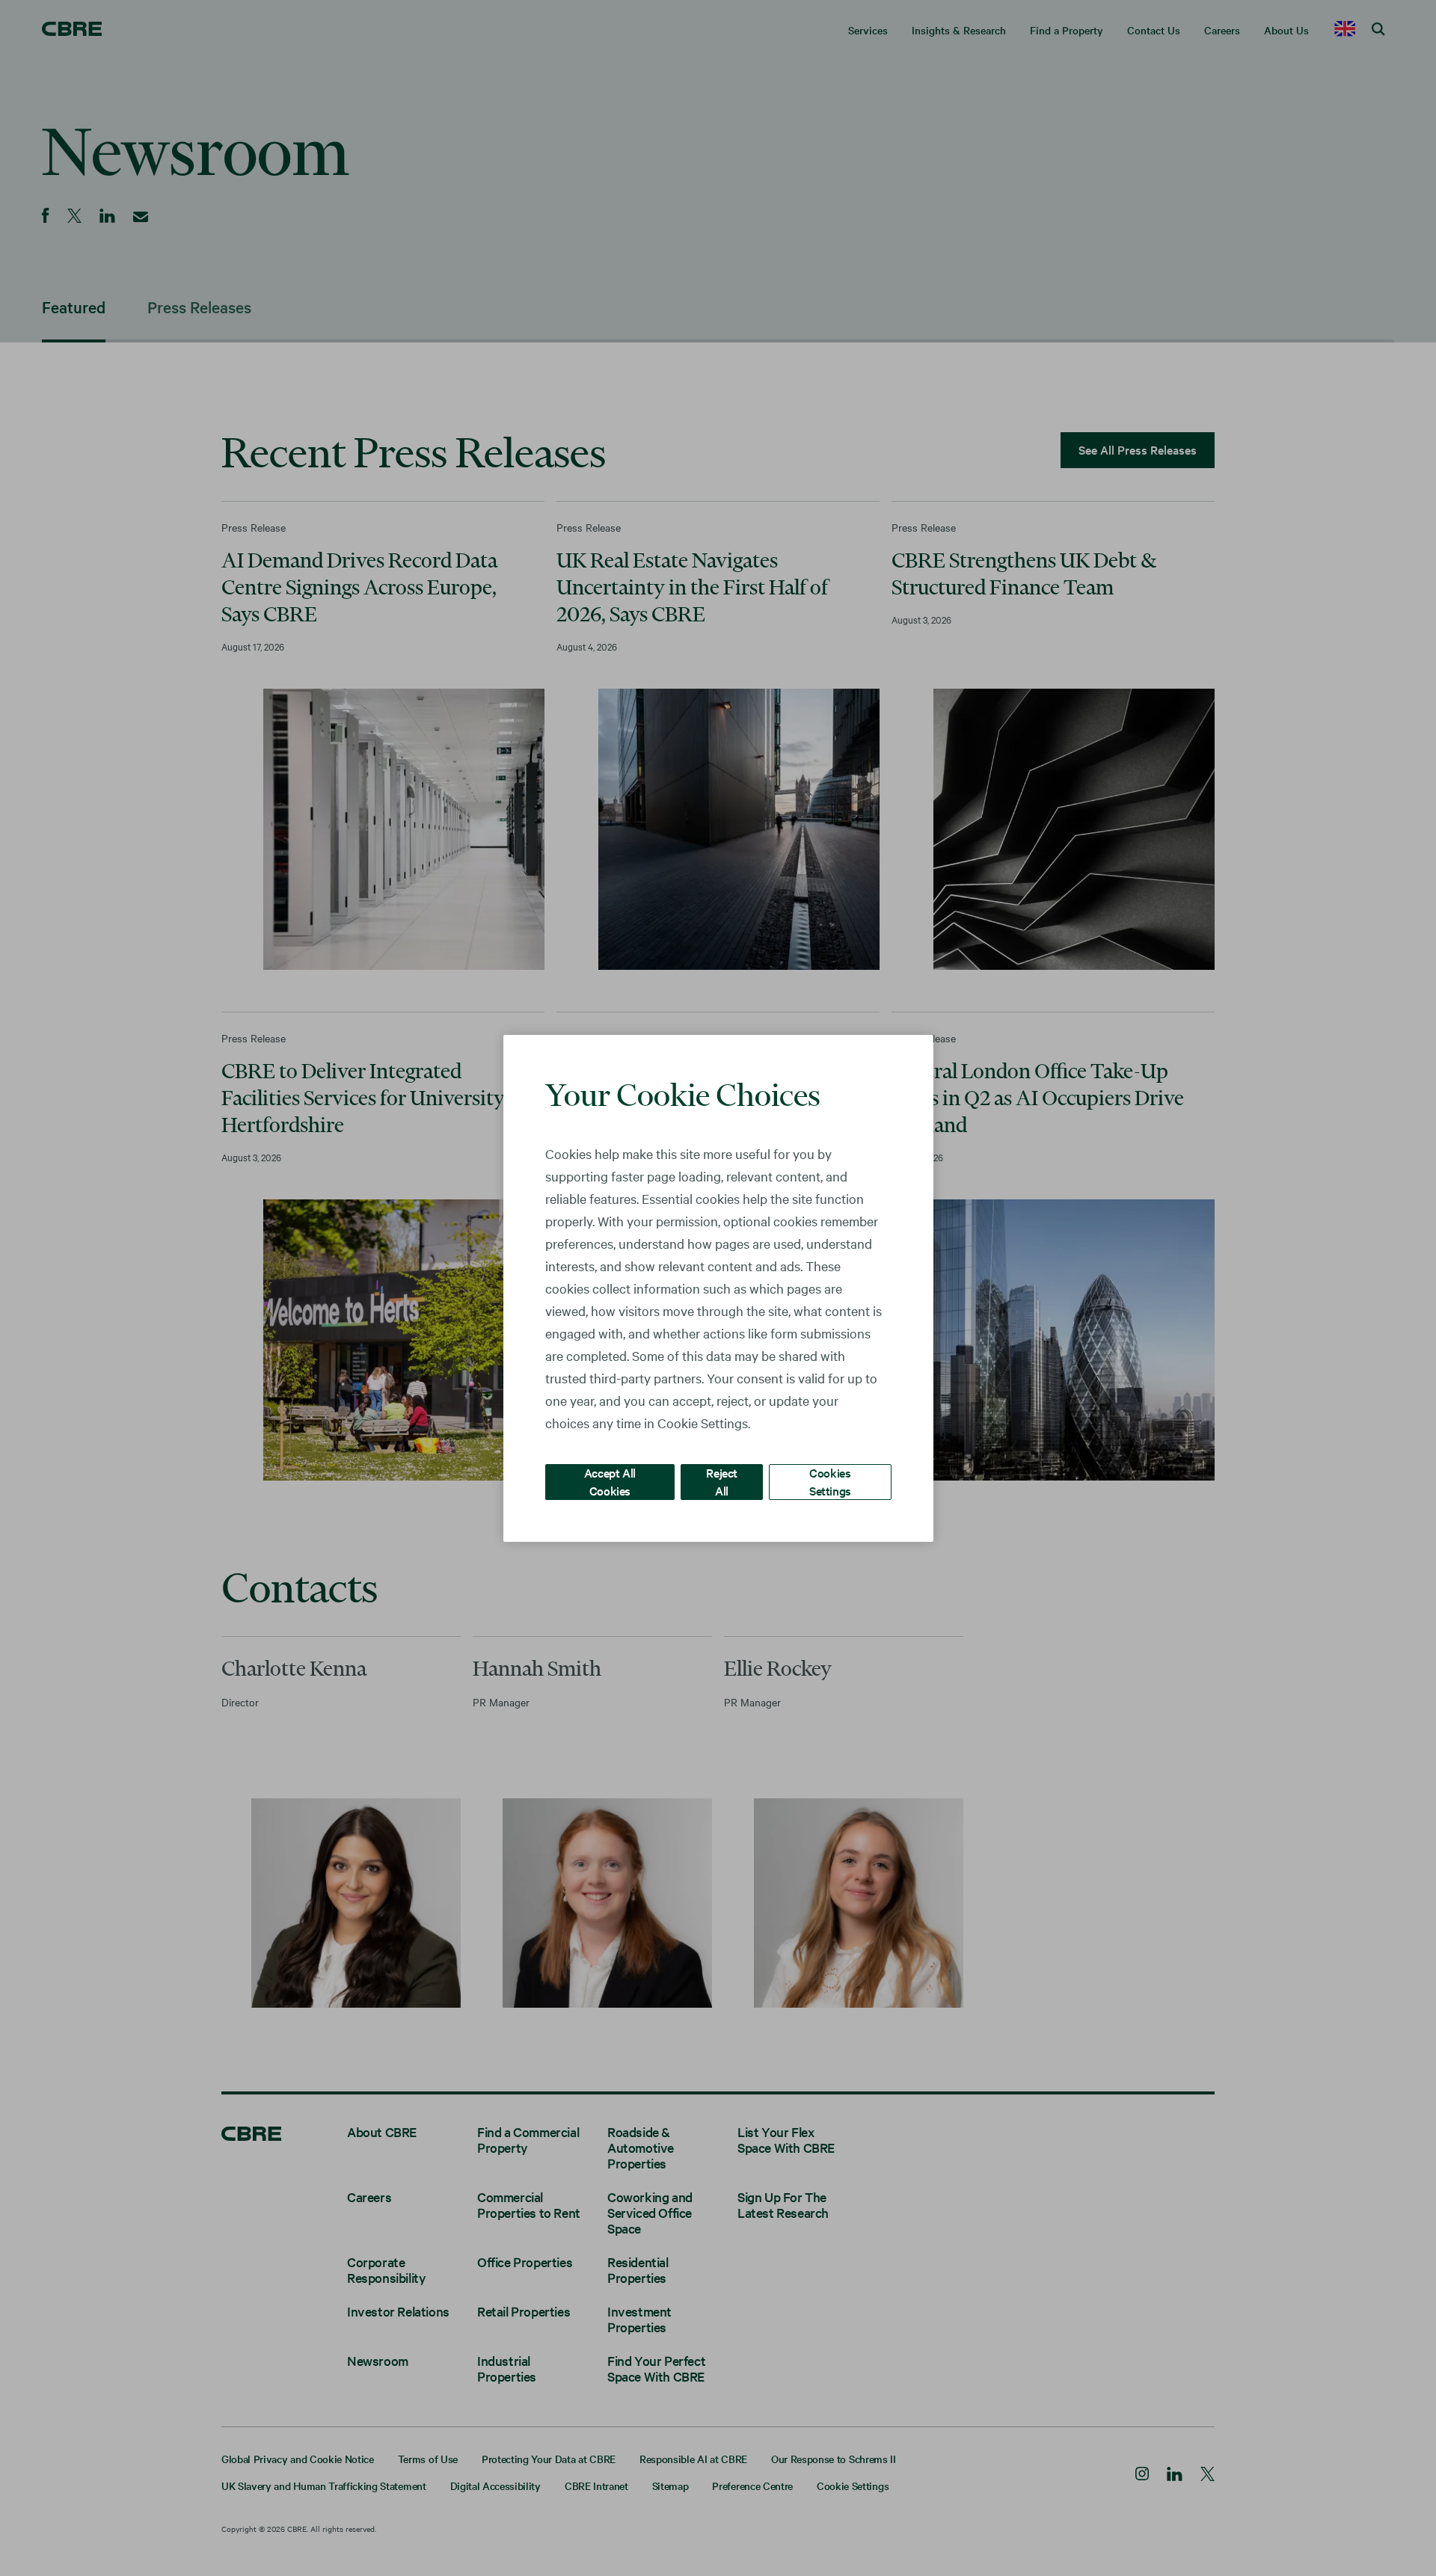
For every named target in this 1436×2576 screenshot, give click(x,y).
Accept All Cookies (610, 1481)
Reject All (722, 1481)
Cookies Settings (830, 1481)
